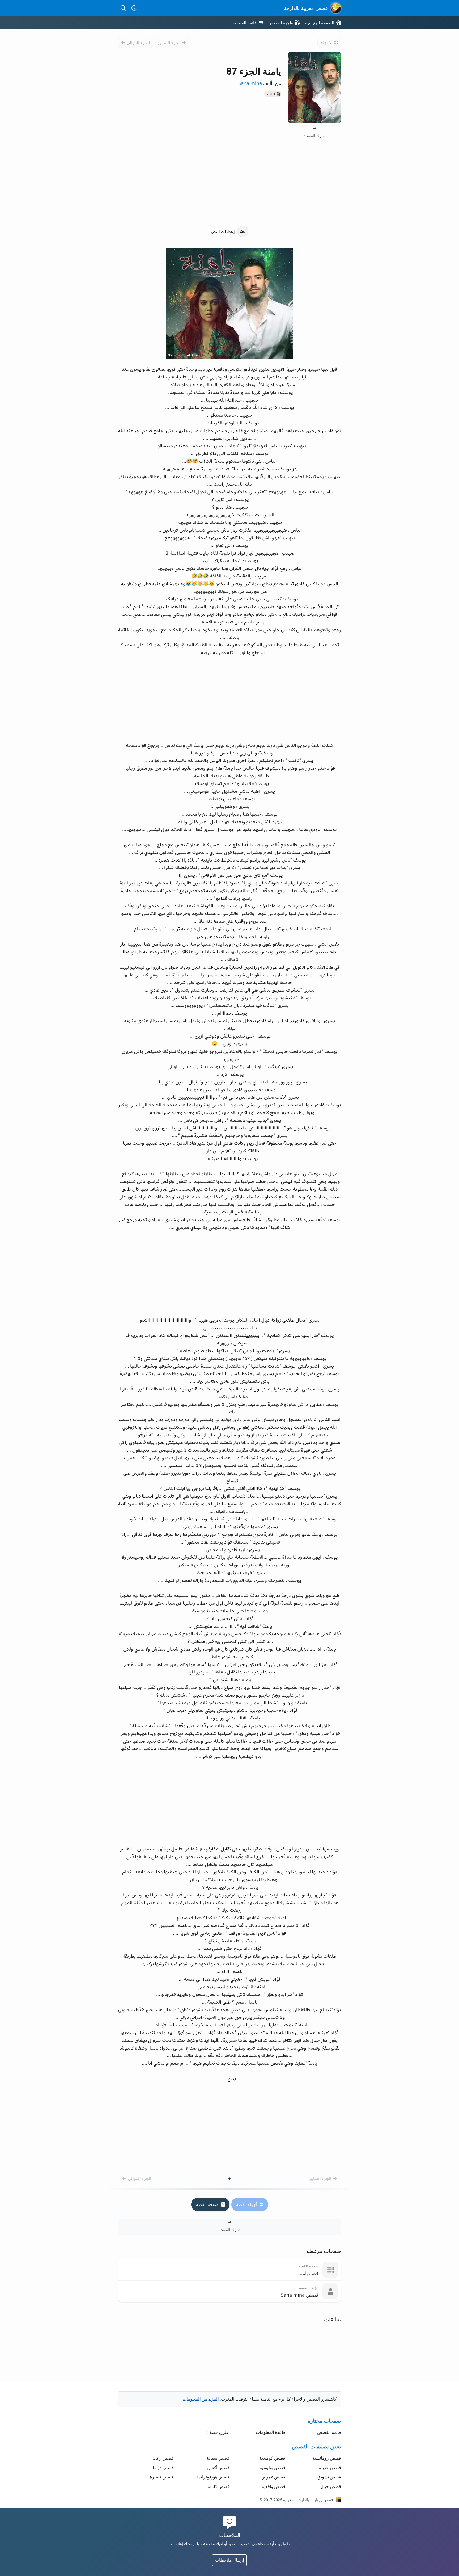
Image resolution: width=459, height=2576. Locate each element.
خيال (331, 2486)
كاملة (219, 2486)
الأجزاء (327, 43)
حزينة (330, 2468)
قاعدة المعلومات (271, 2432)
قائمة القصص (329, 2432)
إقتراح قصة (220, 2432)
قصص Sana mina (300, 2295)
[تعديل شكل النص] (229, 231)
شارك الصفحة (315, 136)
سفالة (218, 2458)
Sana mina (250, 83)
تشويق (329, 2477)
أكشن (218, 2468)
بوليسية (273, 2468)
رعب (163, 2458)
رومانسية (327, 2458)
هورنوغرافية (213, 2477)
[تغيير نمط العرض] (134, 8)
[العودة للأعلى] (229, 2178)
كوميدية (272, 2458)
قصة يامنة (309, 2273)
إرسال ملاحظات (229, 2560)
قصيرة (162, 2477)
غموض (273, 2477)
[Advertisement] (229, 183)
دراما (163, 2468)
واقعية (274, 2486)
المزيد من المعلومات (201, 2399)
